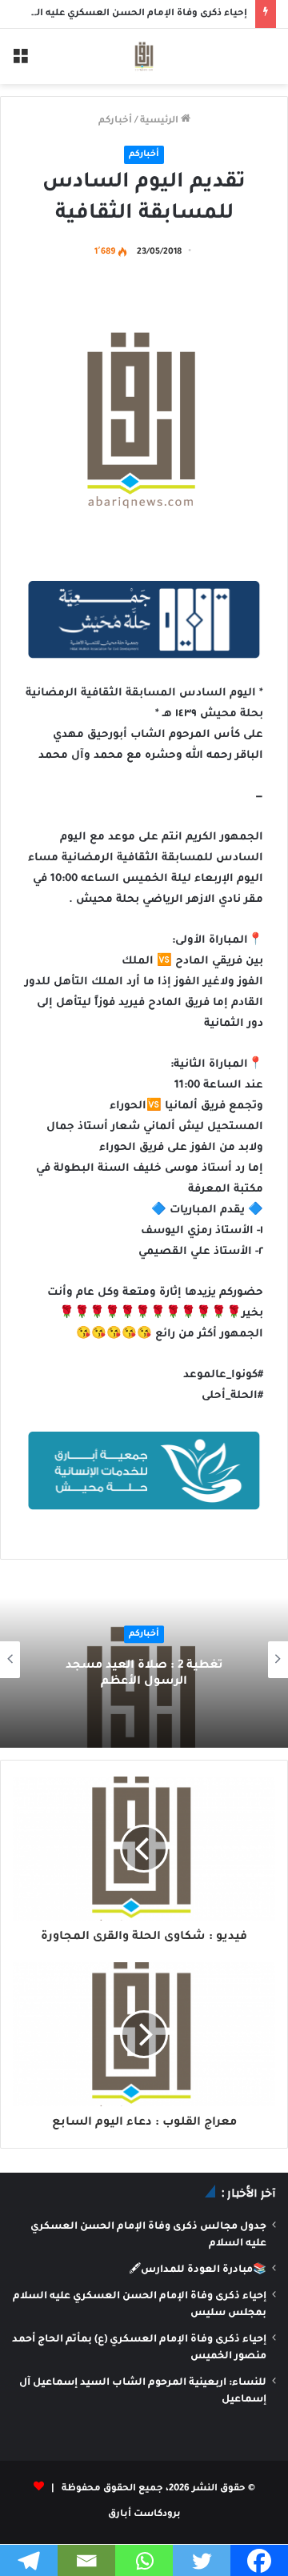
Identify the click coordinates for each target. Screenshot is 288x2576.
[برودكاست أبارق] (144, 56)
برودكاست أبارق (144, 2515)
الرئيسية (160, 121)
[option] (144, 1660)
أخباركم (115, 121)
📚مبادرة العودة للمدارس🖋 (198, 2270)
